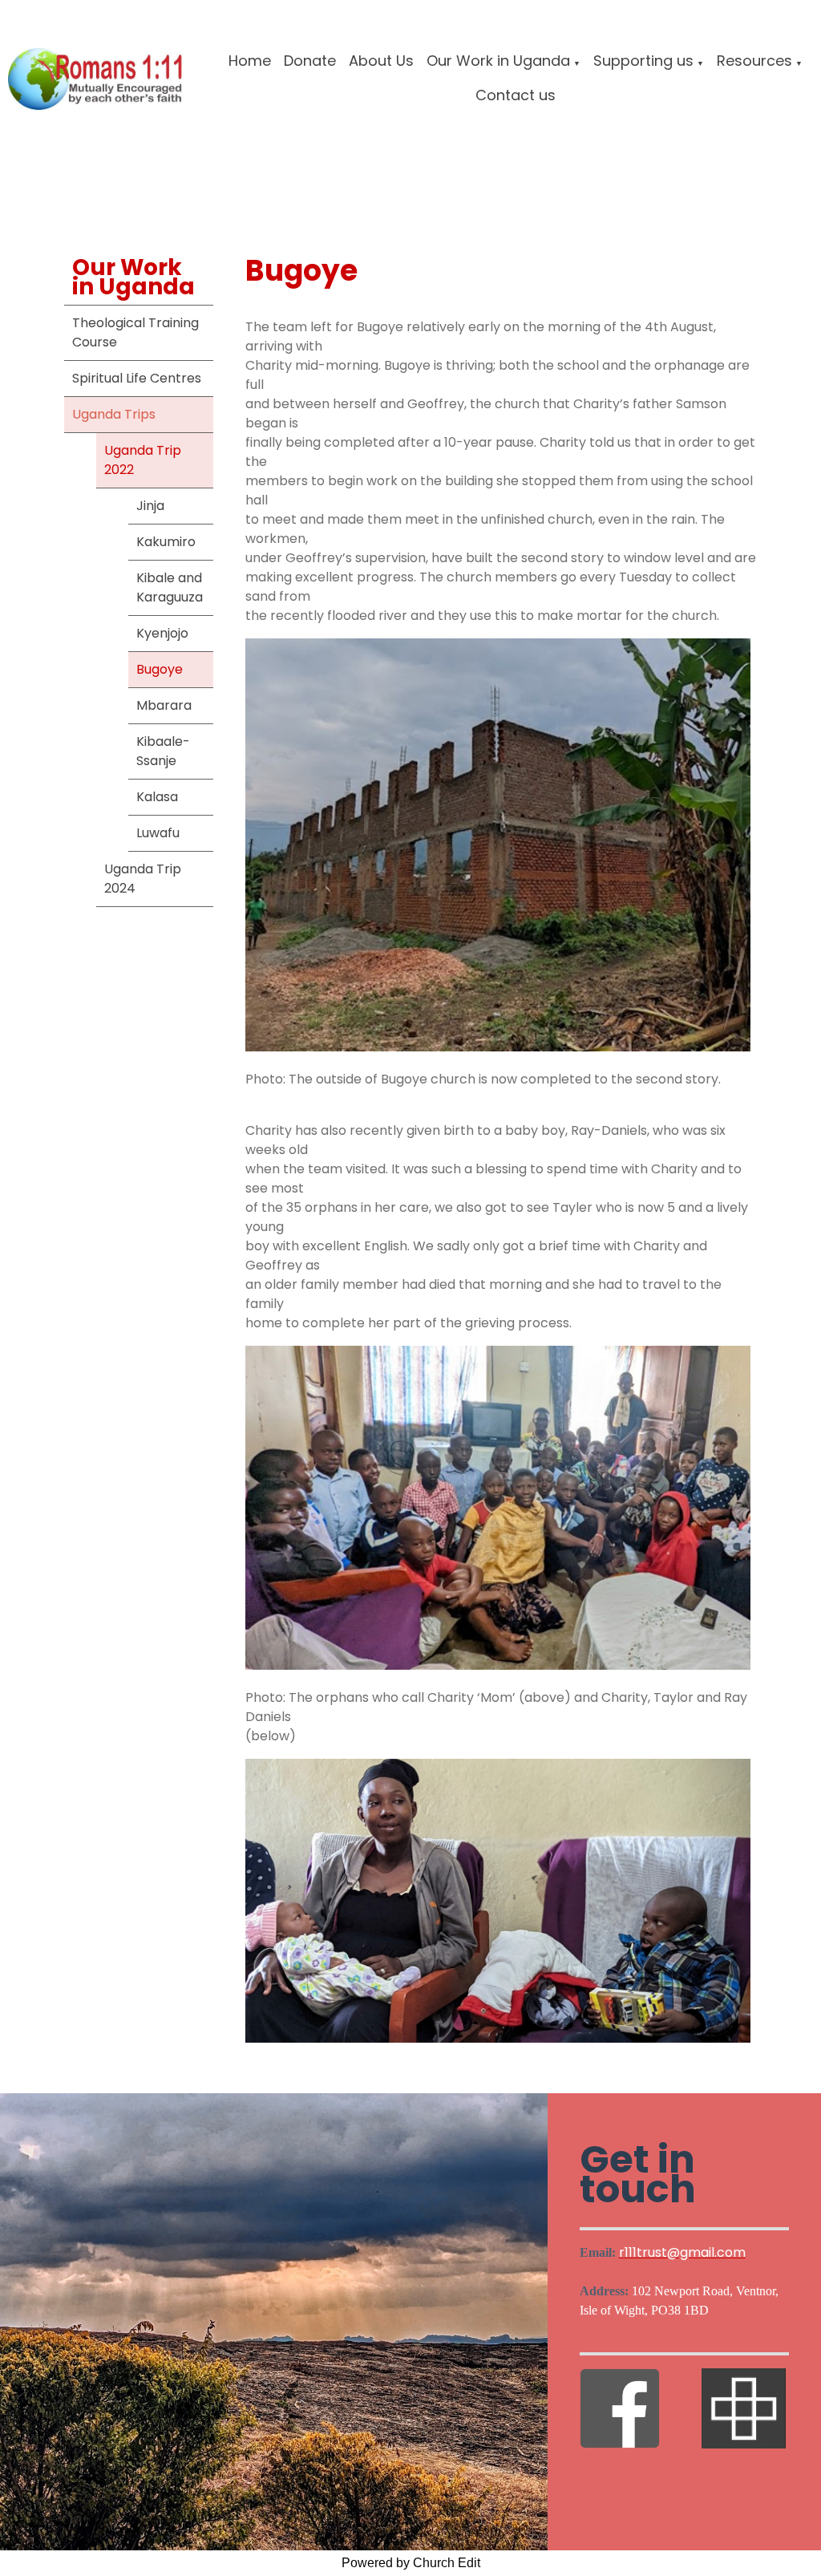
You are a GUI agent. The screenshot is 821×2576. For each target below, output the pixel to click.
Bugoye (160, 669)
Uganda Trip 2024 (143, 879)
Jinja (150, 506)
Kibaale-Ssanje (163, 751)
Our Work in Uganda (498, 61)
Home (250, 61)
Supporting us (643, 61)
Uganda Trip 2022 (143, 460)
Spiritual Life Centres (137, 378)
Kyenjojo (162, 633)
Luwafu (158, 833)
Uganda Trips (114, 414)
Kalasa (157, 797)
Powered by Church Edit (411, 2563)
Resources (754, 61)
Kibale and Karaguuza (170, 587)
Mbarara (164, 705)
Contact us (516, 95)
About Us (381, 61)
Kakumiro (166, 542)
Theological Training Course (135, 332)
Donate (310, 61)
